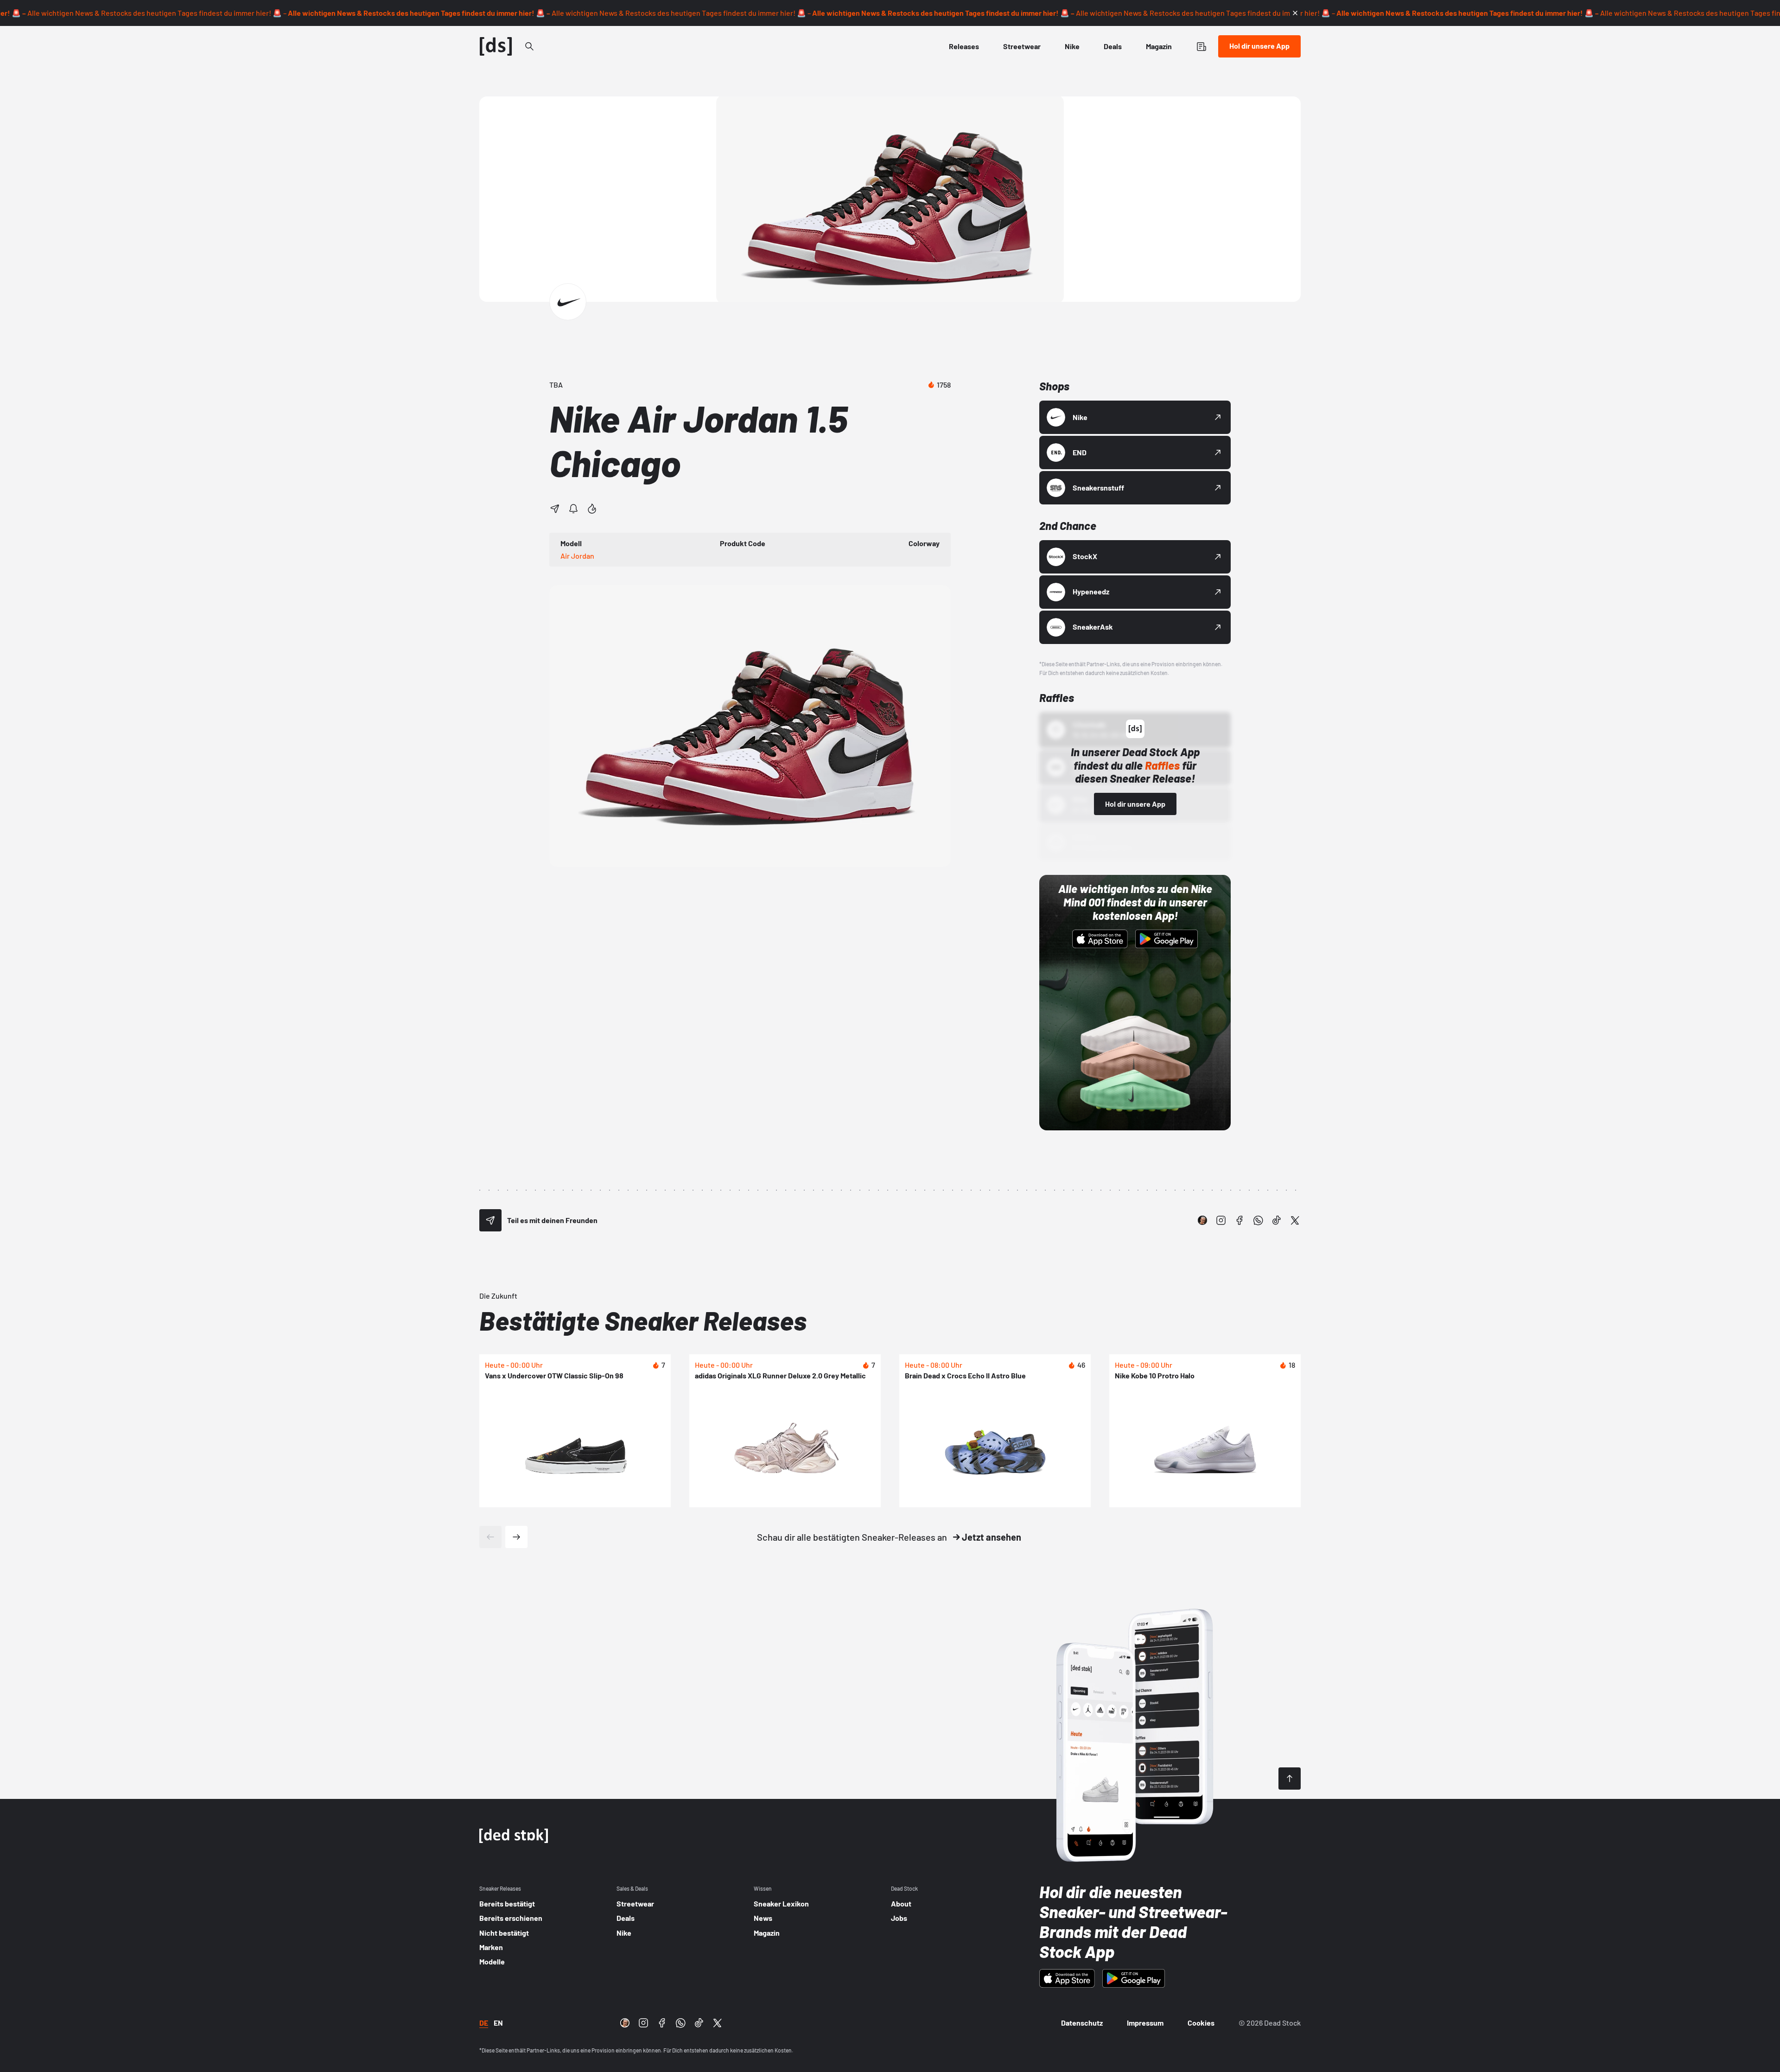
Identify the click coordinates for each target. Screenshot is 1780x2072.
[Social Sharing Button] (490, 1220)
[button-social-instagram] (1221, 1220)
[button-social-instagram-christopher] (1202, 1220)
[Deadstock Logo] (496, 46)
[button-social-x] (1295, 1220)
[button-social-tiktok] (1277, 1220)
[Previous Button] (490, 1537)
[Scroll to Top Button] (1290, 1779)
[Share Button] (555, 509)
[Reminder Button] (573, 509)
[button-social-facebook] (1240, 1220)
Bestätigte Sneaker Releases (643, 1320)
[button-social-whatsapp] (1258, 1220)
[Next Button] (516, 1537)
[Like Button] (592, 509)
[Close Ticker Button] (1295, 13)
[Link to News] (529, 46)
